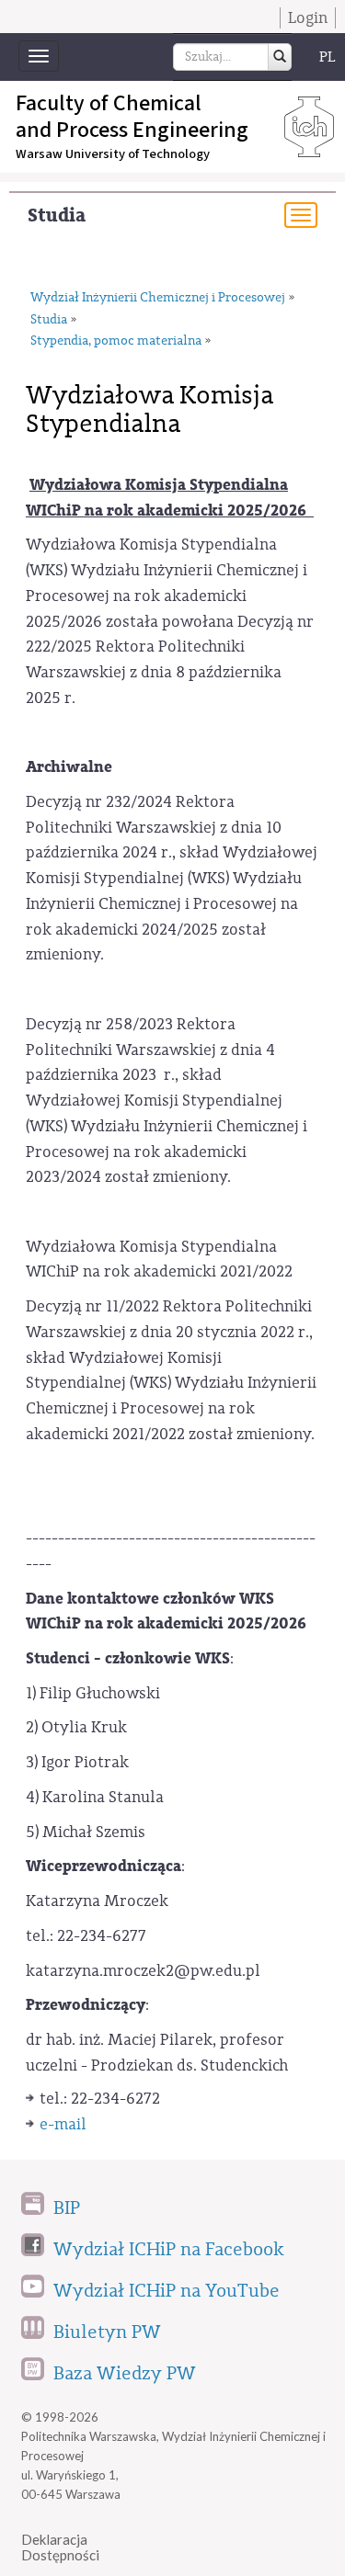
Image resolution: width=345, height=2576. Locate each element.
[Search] (280, 57)
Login (308, 18)
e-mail (63, 2124)
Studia (57, 216)
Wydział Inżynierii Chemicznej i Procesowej (158, 298)
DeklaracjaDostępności (60, 2547)
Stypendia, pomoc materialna (116, 341)
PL (328, 57)
